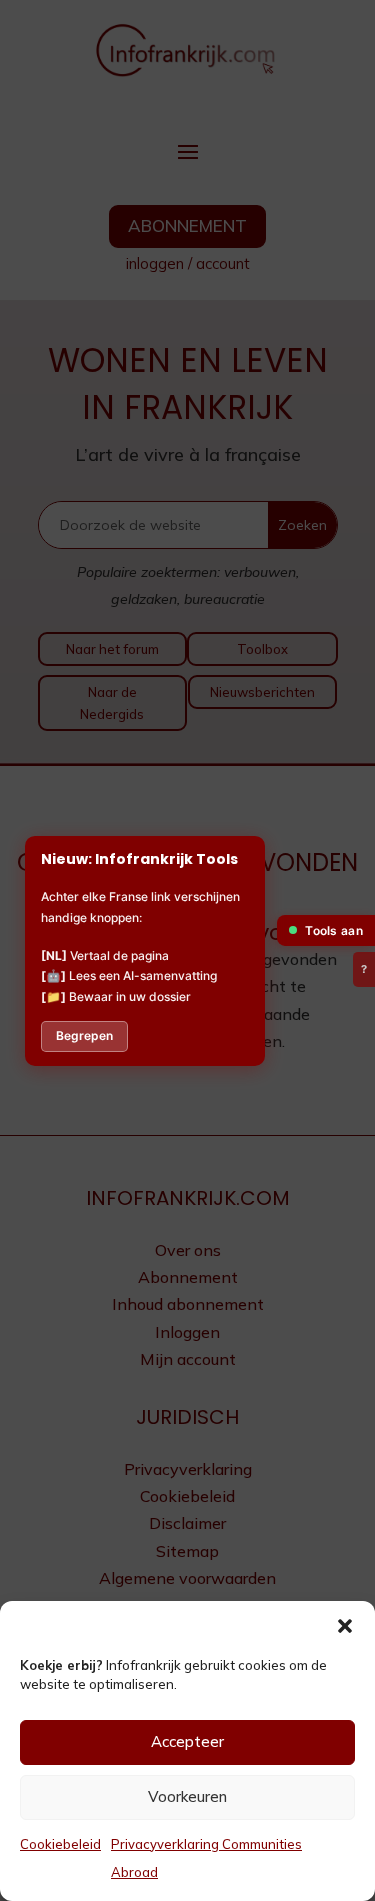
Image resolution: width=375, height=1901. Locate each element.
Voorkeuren (187, 1796)
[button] (345, 1626)
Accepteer (187, 1741)
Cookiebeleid (60, 1844)
